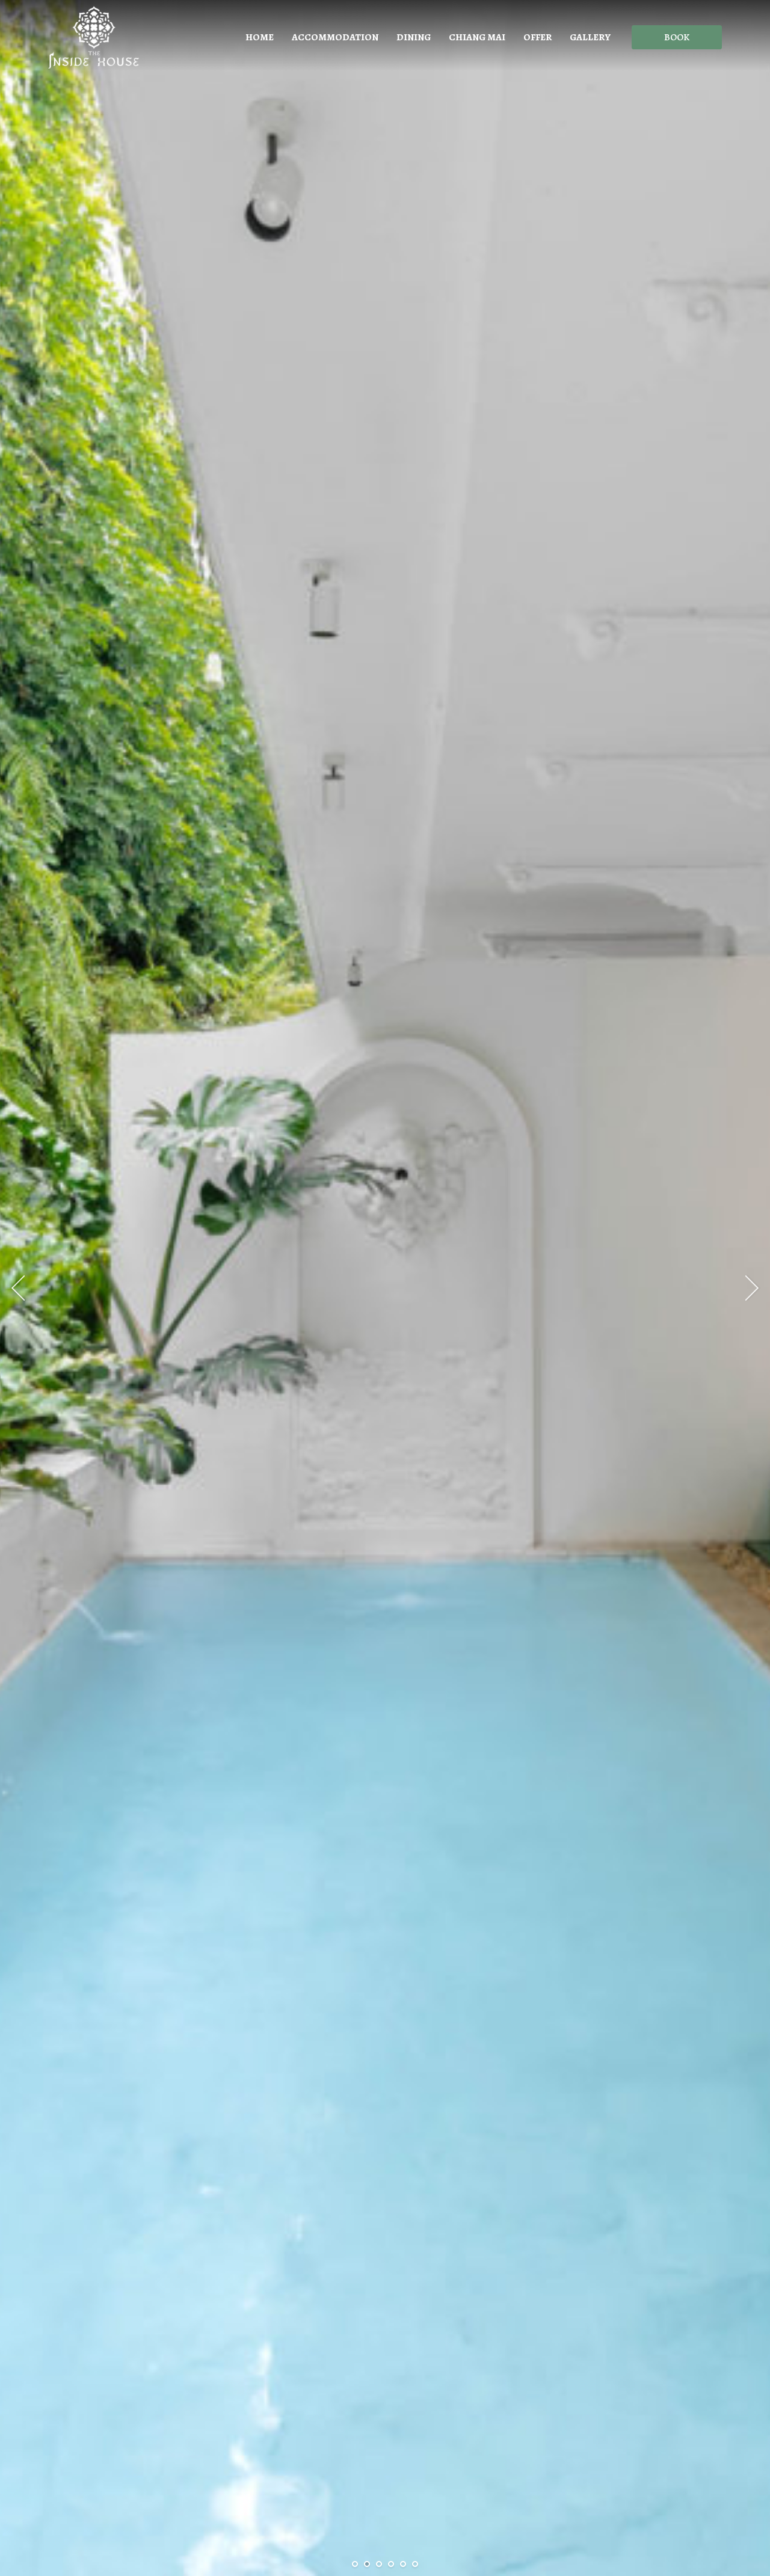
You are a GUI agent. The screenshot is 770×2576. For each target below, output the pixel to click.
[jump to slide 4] (391, 2564)
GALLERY (590, 37)
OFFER (537, 37)
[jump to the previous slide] (18, 1288)
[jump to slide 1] (355, 2564)
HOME (260, 37)
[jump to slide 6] (415, 2564)
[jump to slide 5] (403, 2564)
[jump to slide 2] (367, 2564)
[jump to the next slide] (752, 1288)
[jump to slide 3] (379, 2564)
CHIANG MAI (477, 37)
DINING (414, 37)
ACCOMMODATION (335, 37)
